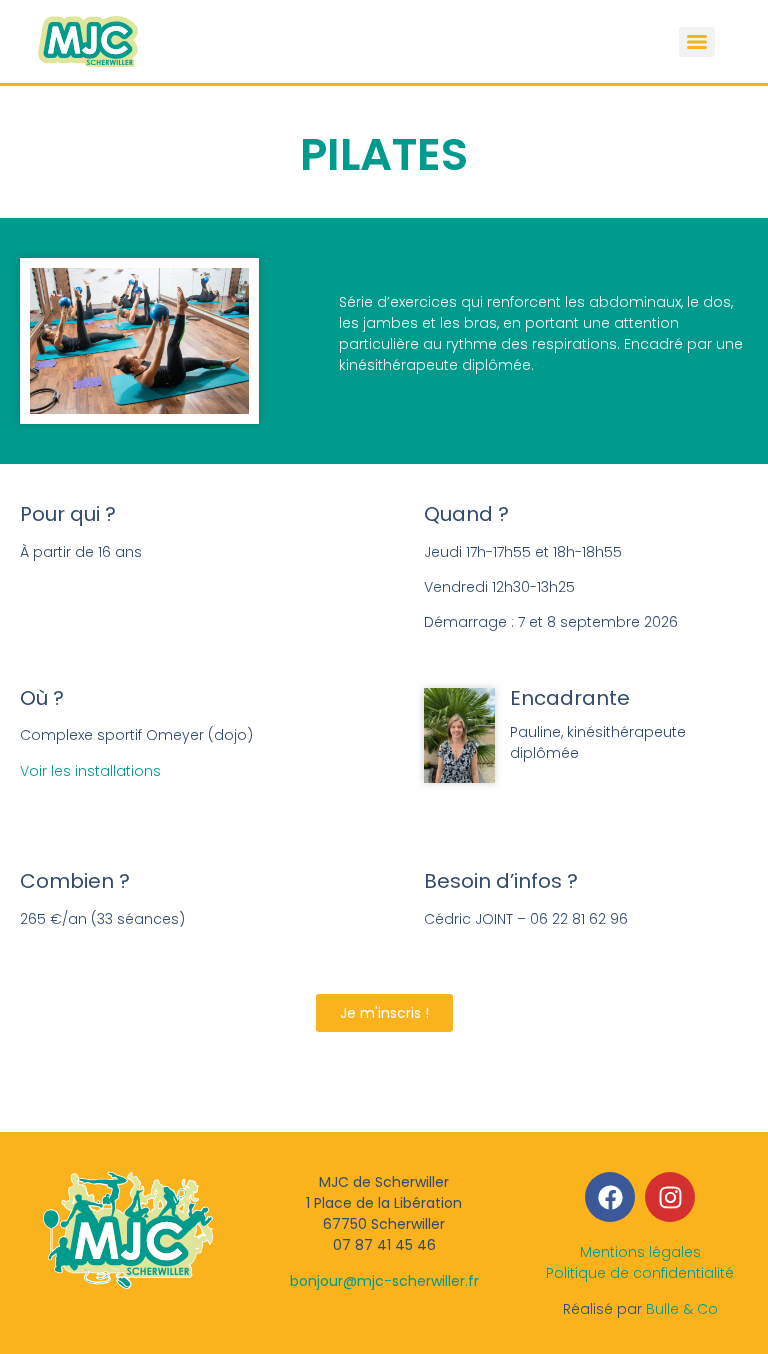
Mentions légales (640, 1252)
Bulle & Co (682, 1309)
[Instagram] (670, 1197)
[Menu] (697, 42)
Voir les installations (90, 771)
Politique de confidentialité (640, 1273)
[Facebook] (610, 1197)
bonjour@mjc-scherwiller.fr (384, 1281)
